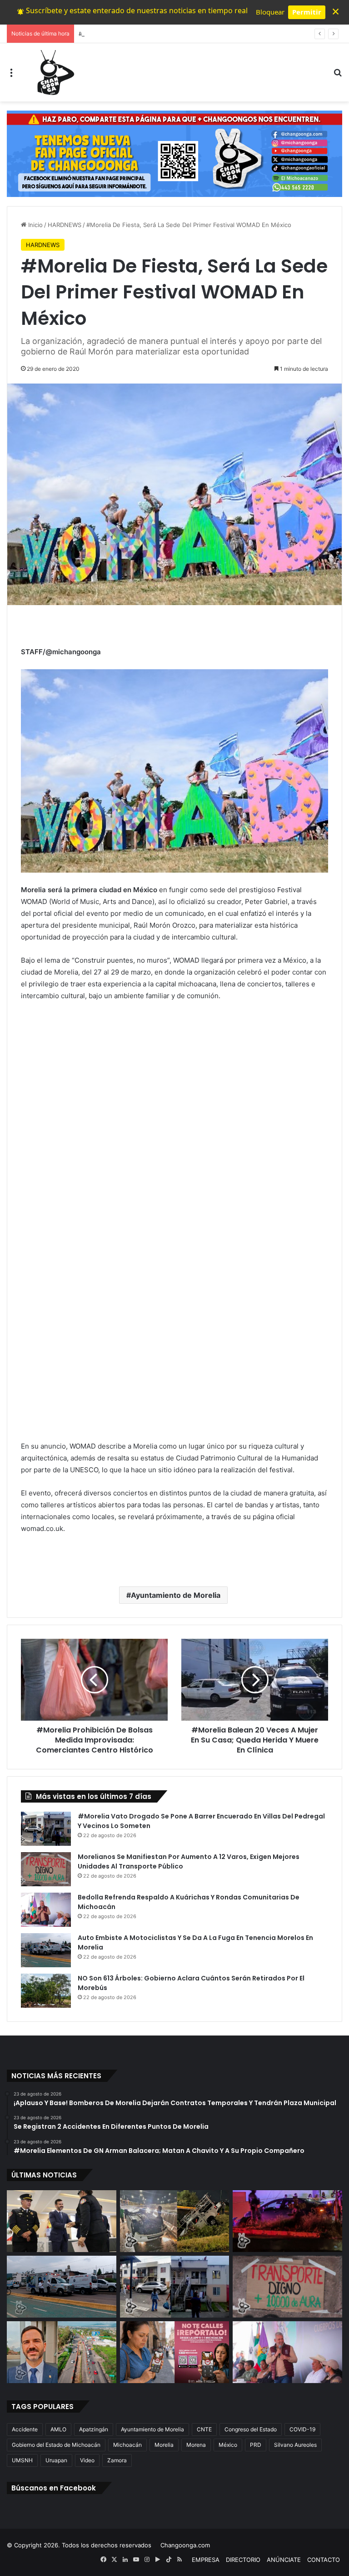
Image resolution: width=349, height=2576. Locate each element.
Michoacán (127, 2445)
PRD (256, 2445)
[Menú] (11, 76)
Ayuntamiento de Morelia (176, 1595)
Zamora (117, 2460)
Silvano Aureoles (295, 2445)
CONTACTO (324, 2560)
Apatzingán (94, 2429)
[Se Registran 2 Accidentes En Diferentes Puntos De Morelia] (175, 2221)
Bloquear (270, 12)
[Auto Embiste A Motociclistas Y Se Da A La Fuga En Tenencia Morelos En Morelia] (46, 1950)
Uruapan (56, 2460)
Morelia (164, 2445)
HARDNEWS (65, 225)
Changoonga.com (185, 2545)
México (228, 2445)
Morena (196, 2445)
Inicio (35, 225)
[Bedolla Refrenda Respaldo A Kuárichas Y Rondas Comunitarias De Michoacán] (46, 1910)
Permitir (307, 12)
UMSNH (22, 2460)
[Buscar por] (338, 76)
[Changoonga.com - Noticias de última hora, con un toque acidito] (54, 72)
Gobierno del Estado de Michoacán (56, 2445)
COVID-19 (302, 2429)
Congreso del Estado (251, 2429)
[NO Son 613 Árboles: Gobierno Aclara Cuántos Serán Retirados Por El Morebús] (46, 1991)
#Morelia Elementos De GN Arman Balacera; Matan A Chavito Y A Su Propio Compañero (203, 34)
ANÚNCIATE (284, 2560)
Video (87, 2460)
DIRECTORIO (243, 2560)
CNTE (204, 2429)
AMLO (58, 2429)
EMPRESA (206, 2560)
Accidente (25, 2429)
